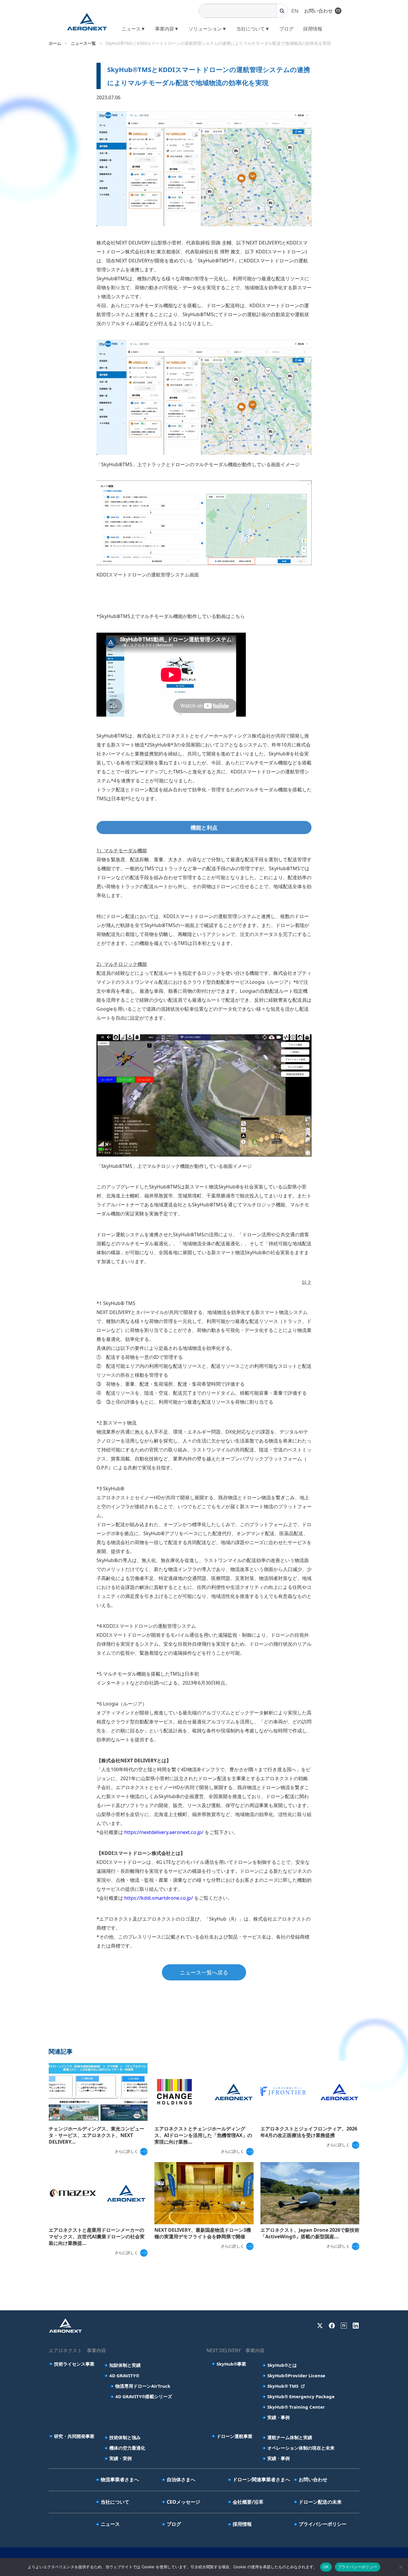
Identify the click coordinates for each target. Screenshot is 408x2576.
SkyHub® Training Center (296, 2407)
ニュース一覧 (83, 43)
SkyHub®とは (282, 2365)
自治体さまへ (181, 2479)
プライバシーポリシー (323, 2524)
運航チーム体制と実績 (290, 2437)
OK (326, 2567)
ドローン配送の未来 (320, 2502)
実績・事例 (279, 2417)
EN (295, 11)
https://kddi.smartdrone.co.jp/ (159, 1898)
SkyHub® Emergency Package (301, 2396)
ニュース (110, 2524)
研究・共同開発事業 (74, 2436)
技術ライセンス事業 (74, 2364)
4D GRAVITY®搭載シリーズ (144, 2396)
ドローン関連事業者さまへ (261, 2479)
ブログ (286, 29)
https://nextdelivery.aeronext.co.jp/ (164, 1832)
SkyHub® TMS (283, 2386)
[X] (320, 2326)
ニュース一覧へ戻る (204, 1972)
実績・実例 (121, 2458)
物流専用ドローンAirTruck (143, 2386)
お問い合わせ (318, 11)
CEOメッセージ (183, 2502)
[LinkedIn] (356, 2326)
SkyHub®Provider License (296, 2375)
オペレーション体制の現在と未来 (301, 2448)
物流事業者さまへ (120, 2479)
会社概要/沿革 (248, 2502)
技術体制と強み (125, 2437)
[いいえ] (401, 2567)
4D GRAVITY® (124, 2375)
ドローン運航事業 (234, 2436)
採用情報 (313, 29)
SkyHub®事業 (231, 2364)
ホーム (55, 43)
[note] (344, 2326)
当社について (115, 2502)
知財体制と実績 (125, 2365)
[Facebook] (332, 2326)
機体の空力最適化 (127, 2448)
